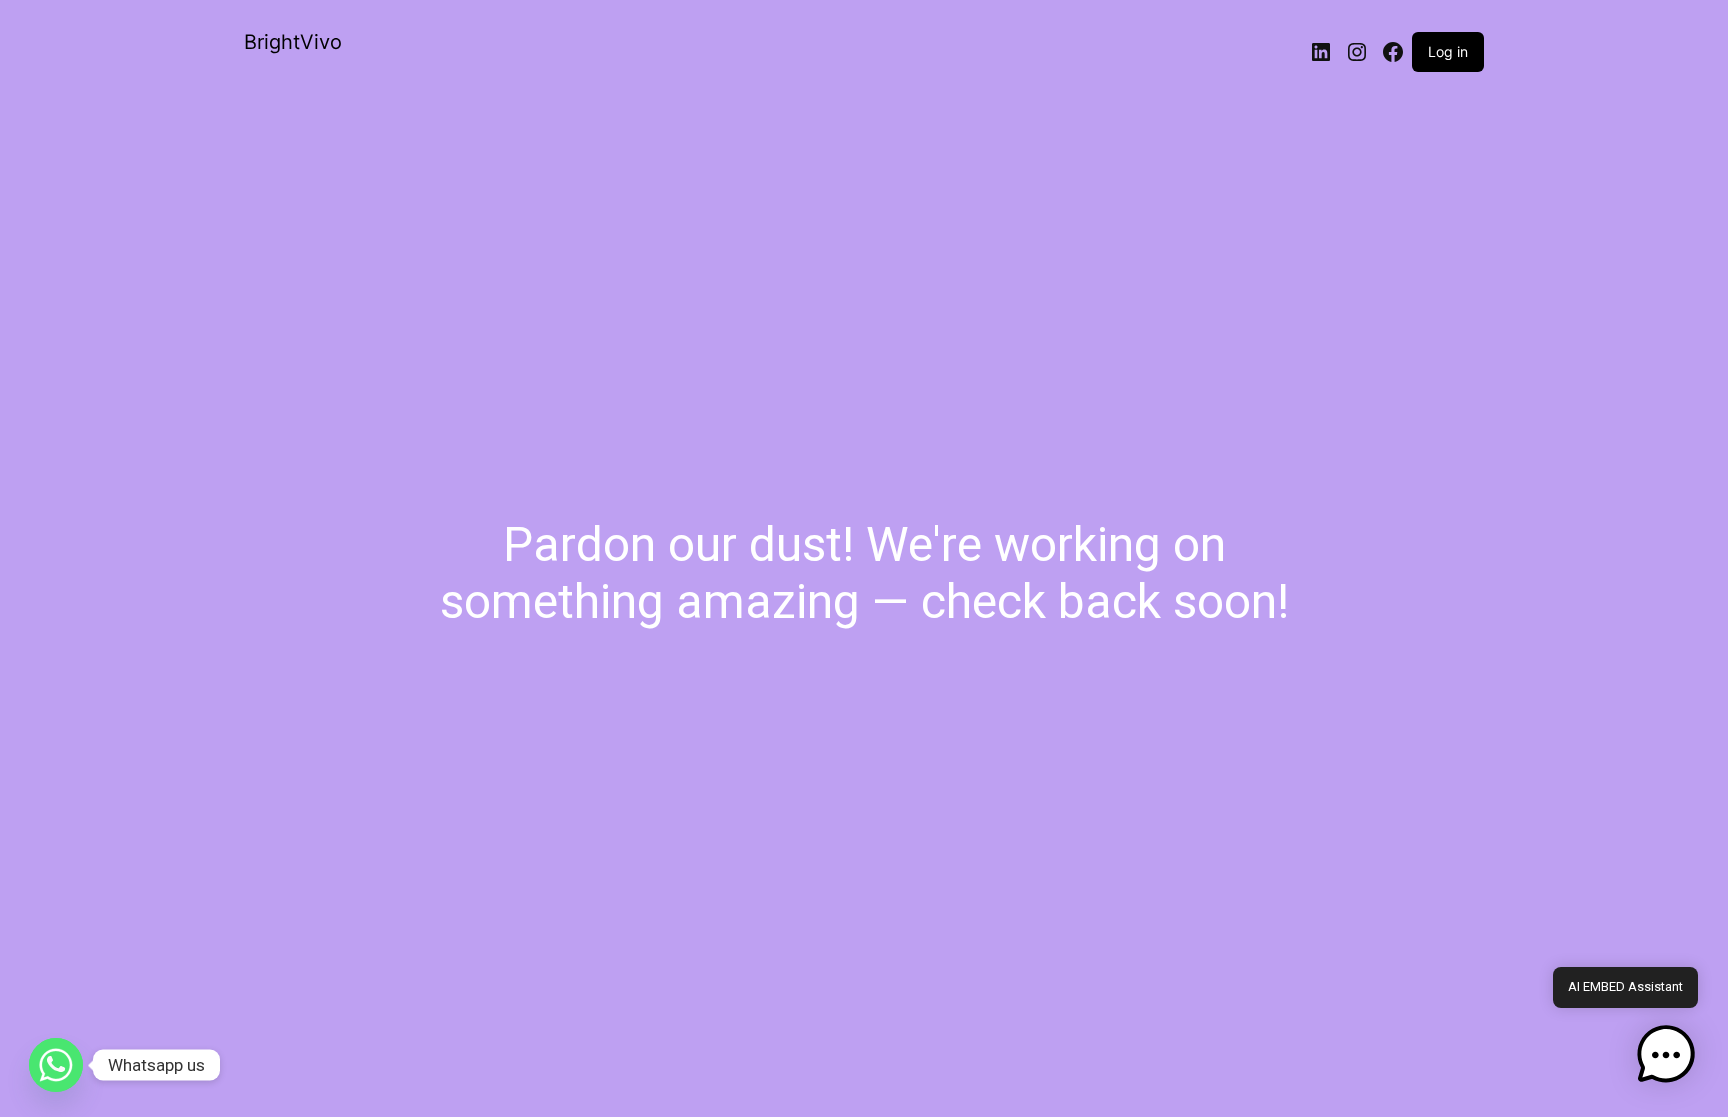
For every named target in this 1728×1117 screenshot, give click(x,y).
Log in (1448, 51)
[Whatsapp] (56, 1065)
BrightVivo (293, 42)
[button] (1666, 1055)
